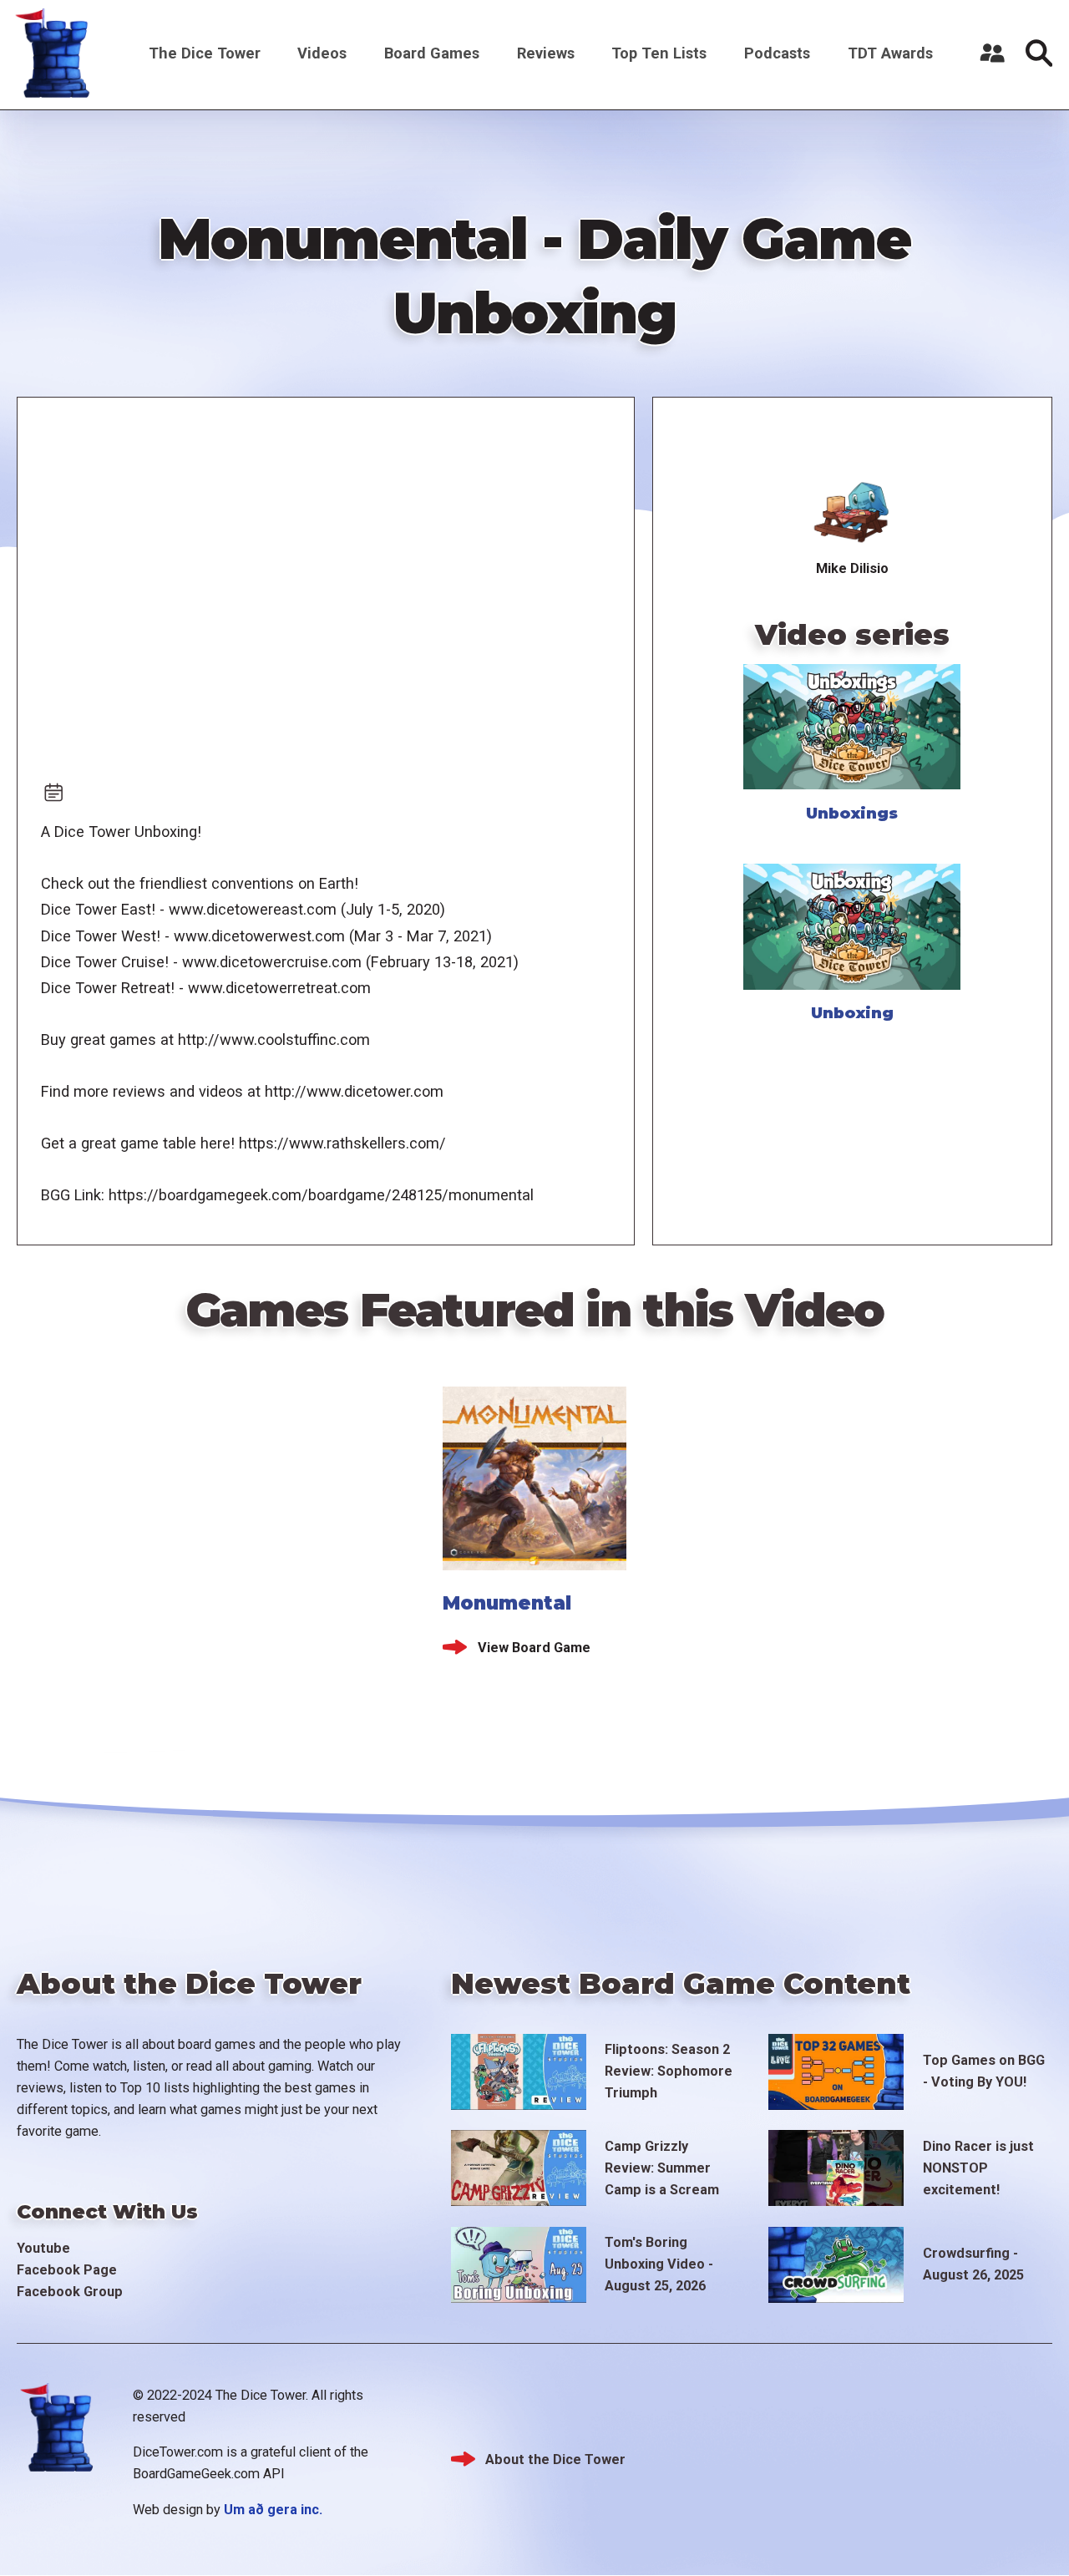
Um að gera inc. (273, 2510)
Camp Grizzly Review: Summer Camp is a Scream (662, 2168)
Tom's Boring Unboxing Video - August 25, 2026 (659, 2264)
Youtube (43, 2248)
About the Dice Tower (555, 2459)
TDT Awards (890, 53)
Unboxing (852, 1013)
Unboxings (852, 813)
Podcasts (777, 53)
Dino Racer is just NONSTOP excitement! (978, 2168)
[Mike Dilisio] (852, 511)
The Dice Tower (205, 53)
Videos (322, 53)
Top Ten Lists (659, 53)
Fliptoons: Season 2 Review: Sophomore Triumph (669, 2071)
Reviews (546, 53)
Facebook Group (70, 2292)
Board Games (432, 53)
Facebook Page (67, 2270)
